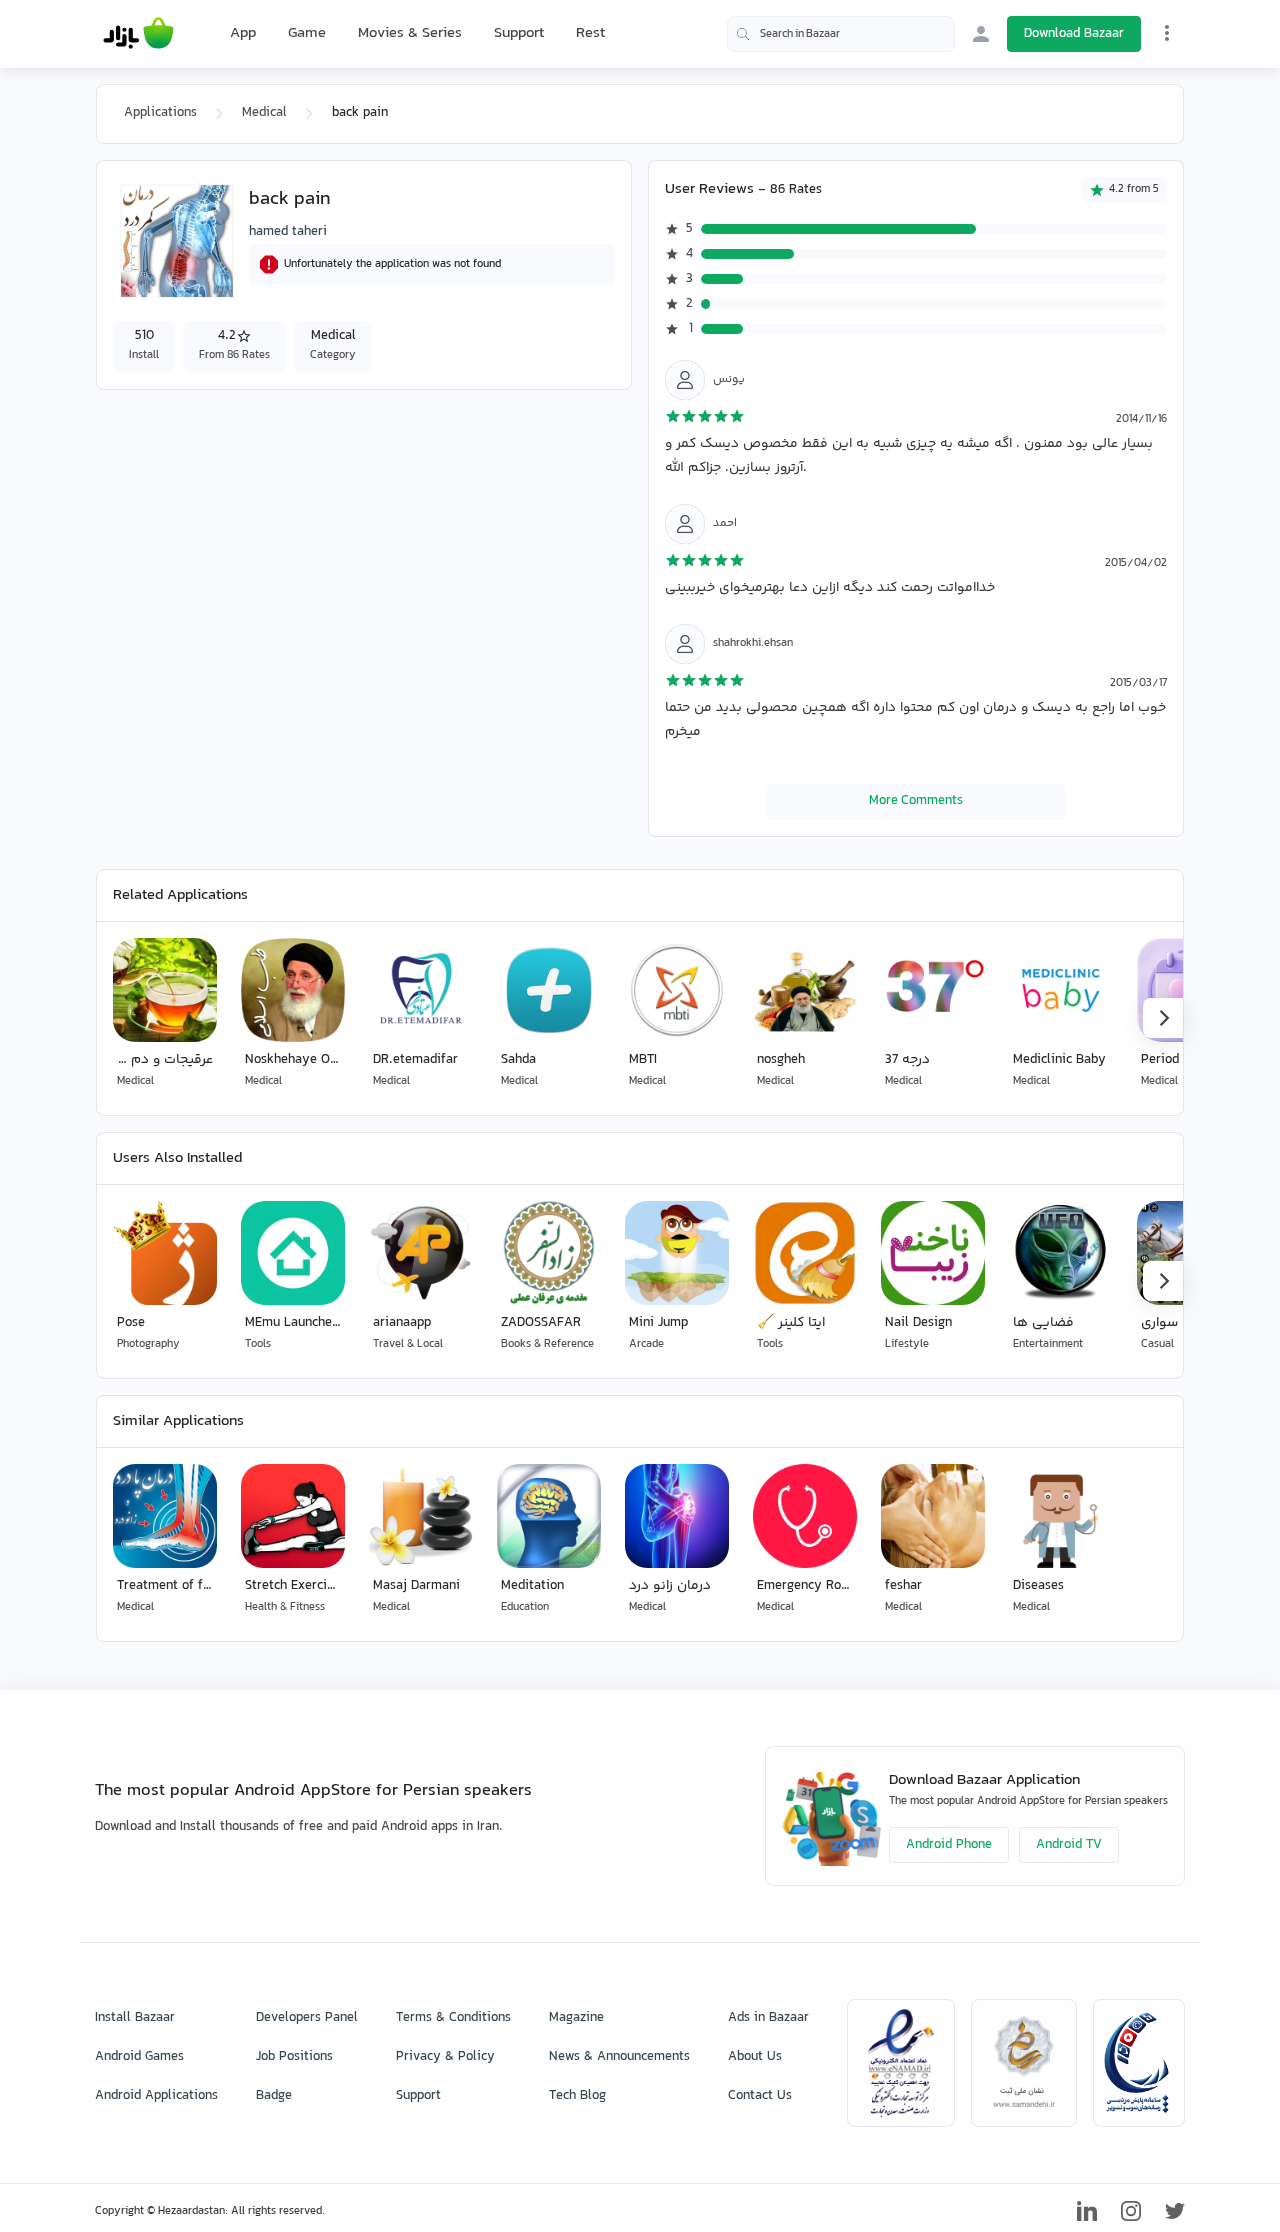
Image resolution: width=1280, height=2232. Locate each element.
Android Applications (156, 2096)
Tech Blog (577, 2096)
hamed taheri (288, 232)
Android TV (1069, 1845)
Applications (160, 113)
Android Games (139, 2057)
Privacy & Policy (445, 2057)
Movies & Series (410, 33)
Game (307, 34)
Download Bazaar (1074, 34)
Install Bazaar (135, 2018)
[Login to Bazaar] (981, 34)
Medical (264, 113)
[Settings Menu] (1167, 33)
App (243, 34)
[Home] (138, 34)
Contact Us (760, 2096)
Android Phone (949, 1845)
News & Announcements (619, 2057)
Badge (274, 2096)
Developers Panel (307, 2018)
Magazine (576, 2018)
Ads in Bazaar (768, 2018)
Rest (590, 34)
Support (519, 33)
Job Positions (294, 2057)
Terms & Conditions (453, 2018)
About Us (755, 2057)
